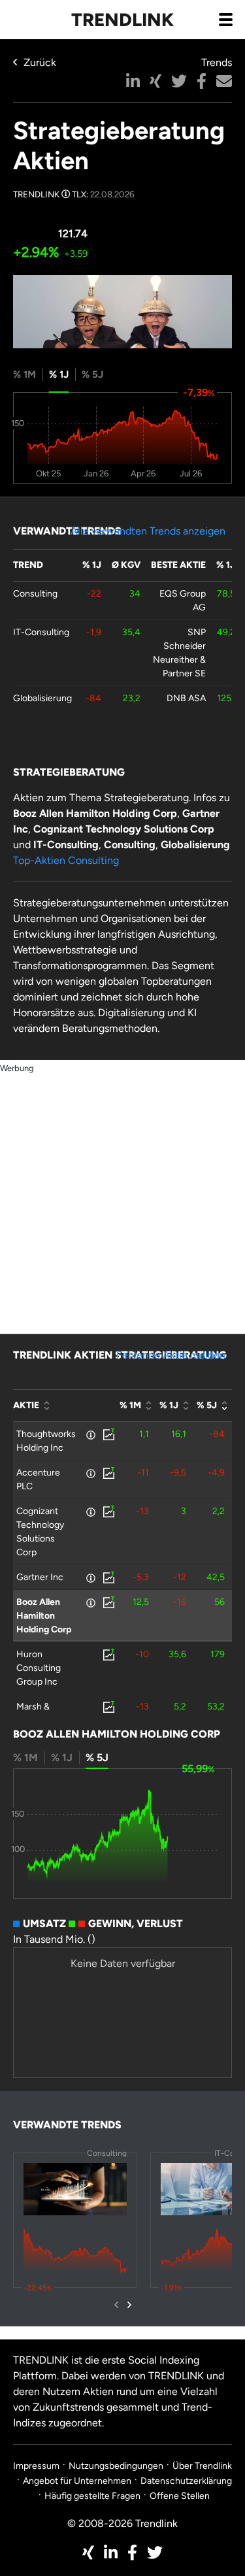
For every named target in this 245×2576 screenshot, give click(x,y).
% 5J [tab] (92, 374)
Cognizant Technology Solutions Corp (40, 1532)
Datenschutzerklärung (186, 2481)
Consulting (35, 594)
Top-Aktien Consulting (66, 860)
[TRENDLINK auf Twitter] (155, 2552)
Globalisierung (42, 698)
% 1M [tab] (24, 374)
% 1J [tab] (59, 374)
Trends (217, 62)
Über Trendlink (202, 2466)
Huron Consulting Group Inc (39, 1668)
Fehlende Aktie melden (171, 1355)
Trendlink (122, 20)
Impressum (36, 2466)
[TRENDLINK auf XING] (88, 2552)
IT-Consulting (41, 632)
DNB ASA (186, 698)
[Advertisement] (122, 1198)
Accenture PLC (38, 1479)
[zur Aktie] (108, 1434)
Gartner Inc (40, 1577)
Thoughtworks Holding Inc (46, 1441)
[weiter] (129, 2305)
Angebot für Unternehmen (77, 2481)
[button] (133, 81)
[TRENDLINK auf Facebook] (132, 2552)
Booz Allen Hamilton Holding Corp (44, 1616)
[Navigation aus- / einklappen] (225, 19)
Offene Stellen (180, 2496)
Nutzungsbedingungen (116, 2466)
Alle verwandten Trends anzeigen (148, 531)
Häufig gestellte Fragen (92, 2496)
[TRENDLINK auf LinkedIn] (111, 2552)
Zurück (40, 62)
